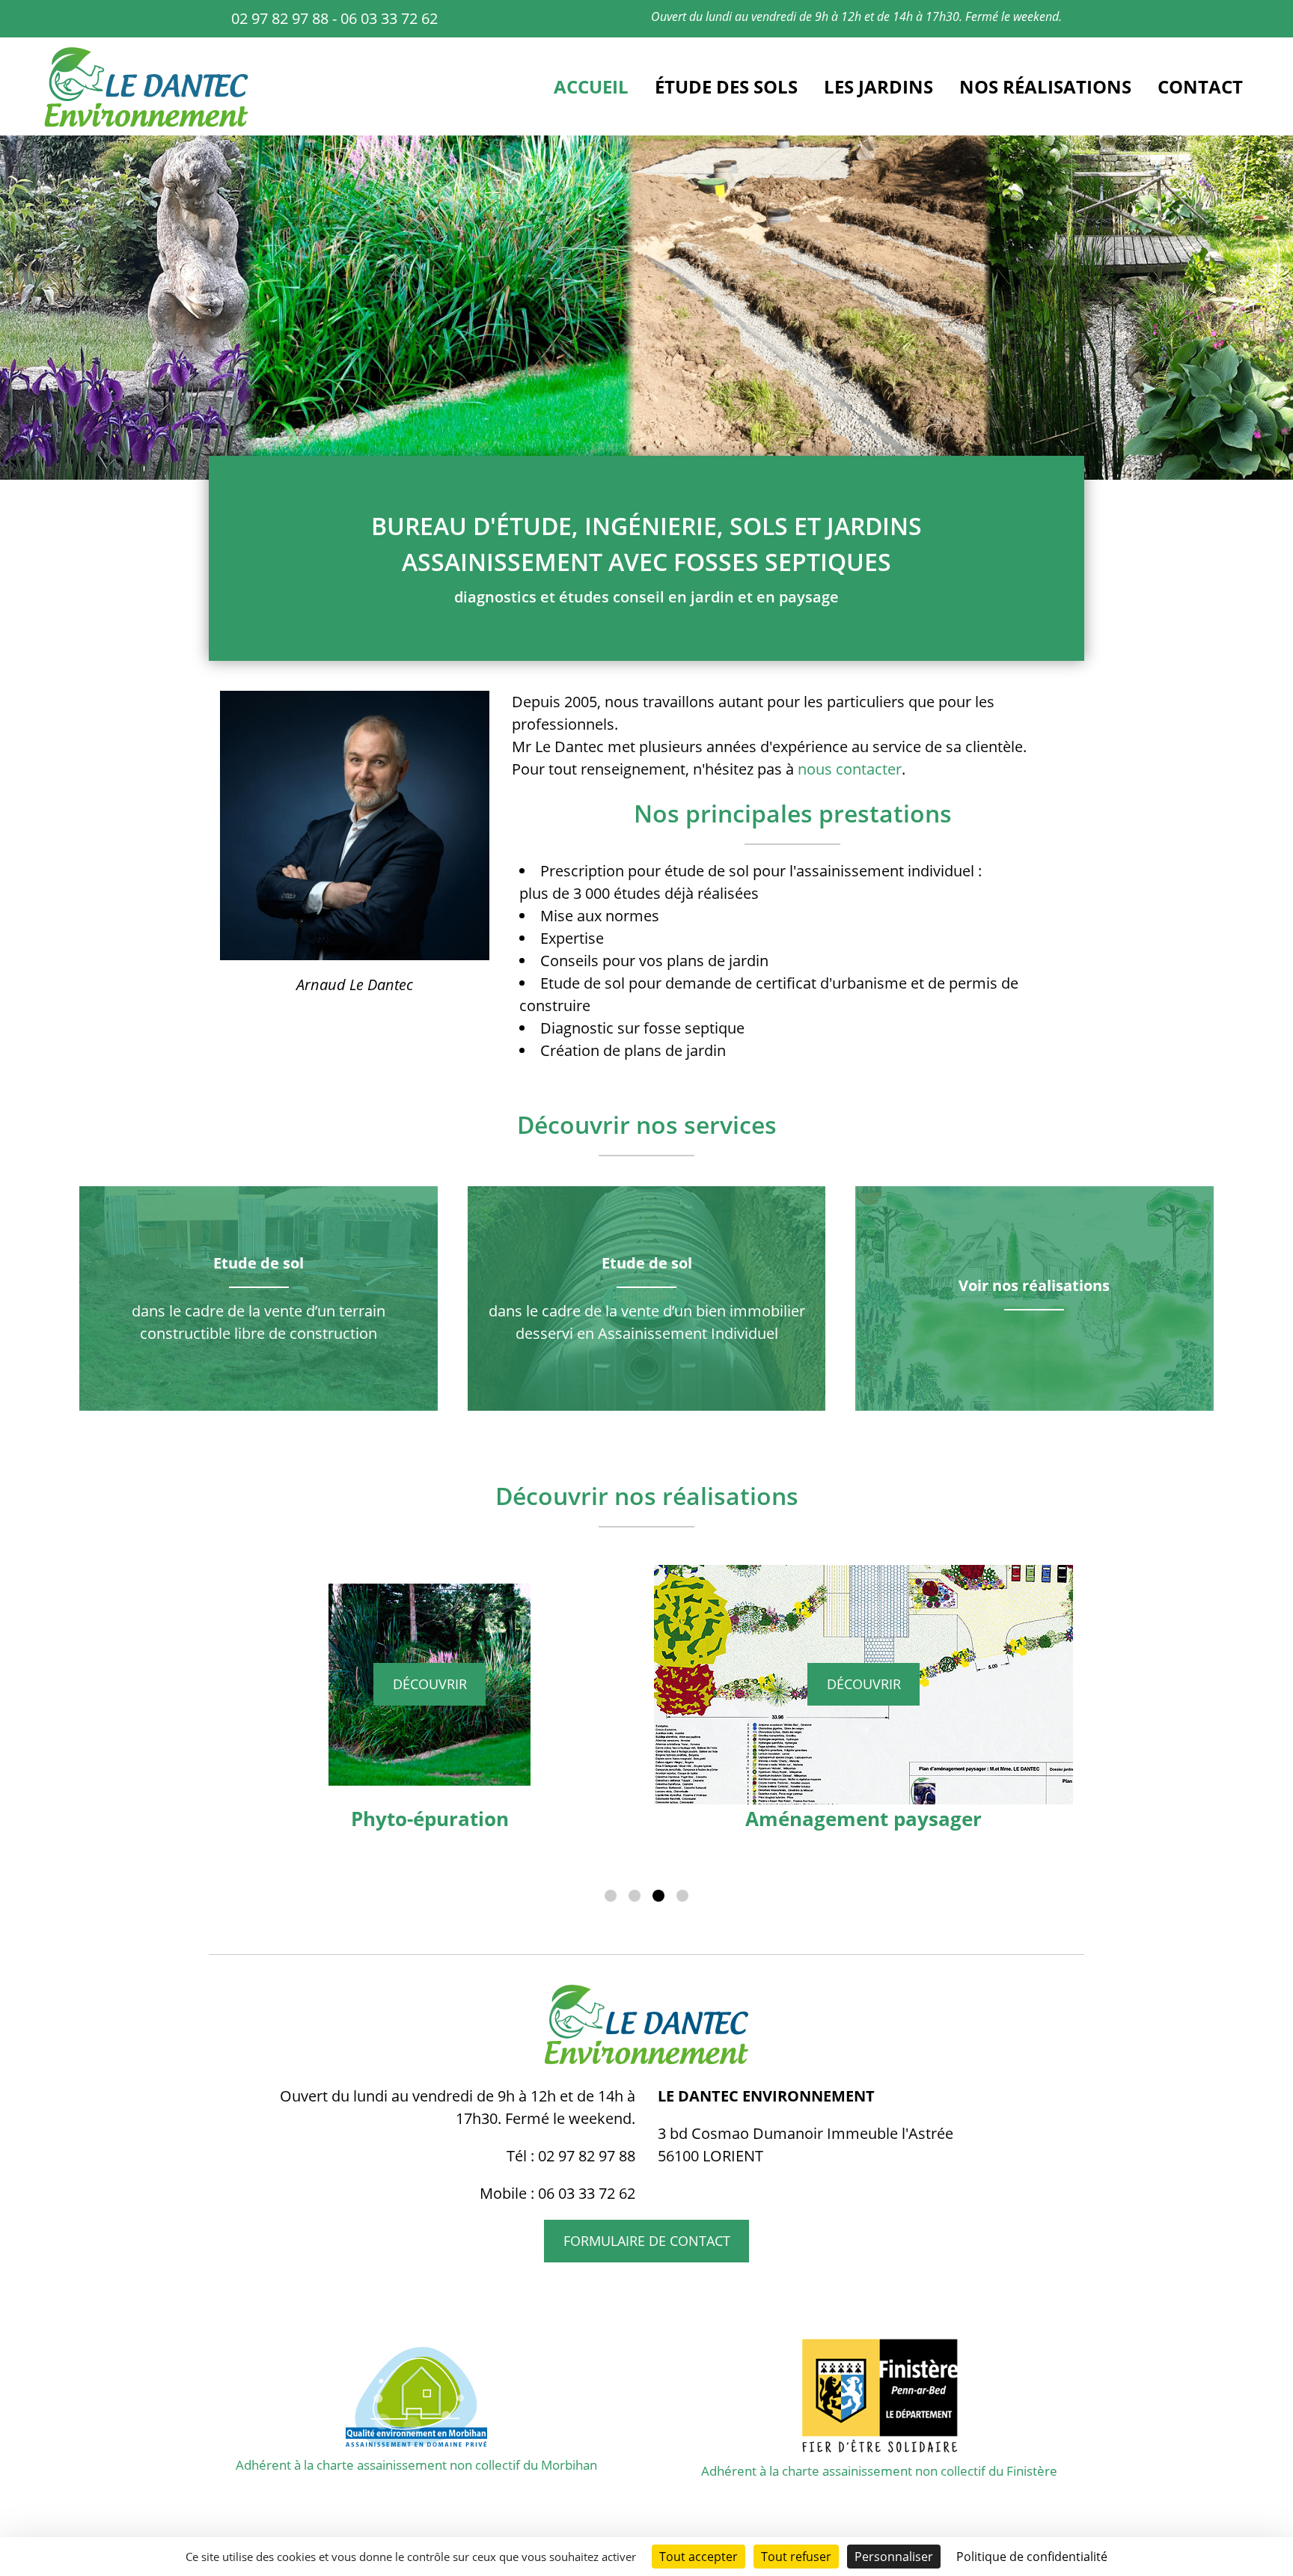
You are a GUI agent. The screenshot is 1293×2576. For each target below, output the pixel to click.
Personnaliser (894, 2557)
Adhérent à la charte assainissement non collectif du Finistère (879, 2471)
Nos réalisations (1045, 86)
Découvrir (430, 1684)
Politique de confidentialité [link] (1032, 2557)
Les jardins (878, 86)
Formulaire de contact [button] (647, 2241)
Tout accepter (699, 2557)
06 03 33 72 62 (389, 18)
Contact (1200, 86)
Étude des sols (726, 86)
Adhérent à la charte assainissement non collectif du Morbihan (416, 2465)
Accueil (591, 86)
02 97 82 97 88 (280, 18)
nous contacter (850, 769)
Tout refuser (796, 2557)
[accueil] (146, 124)
